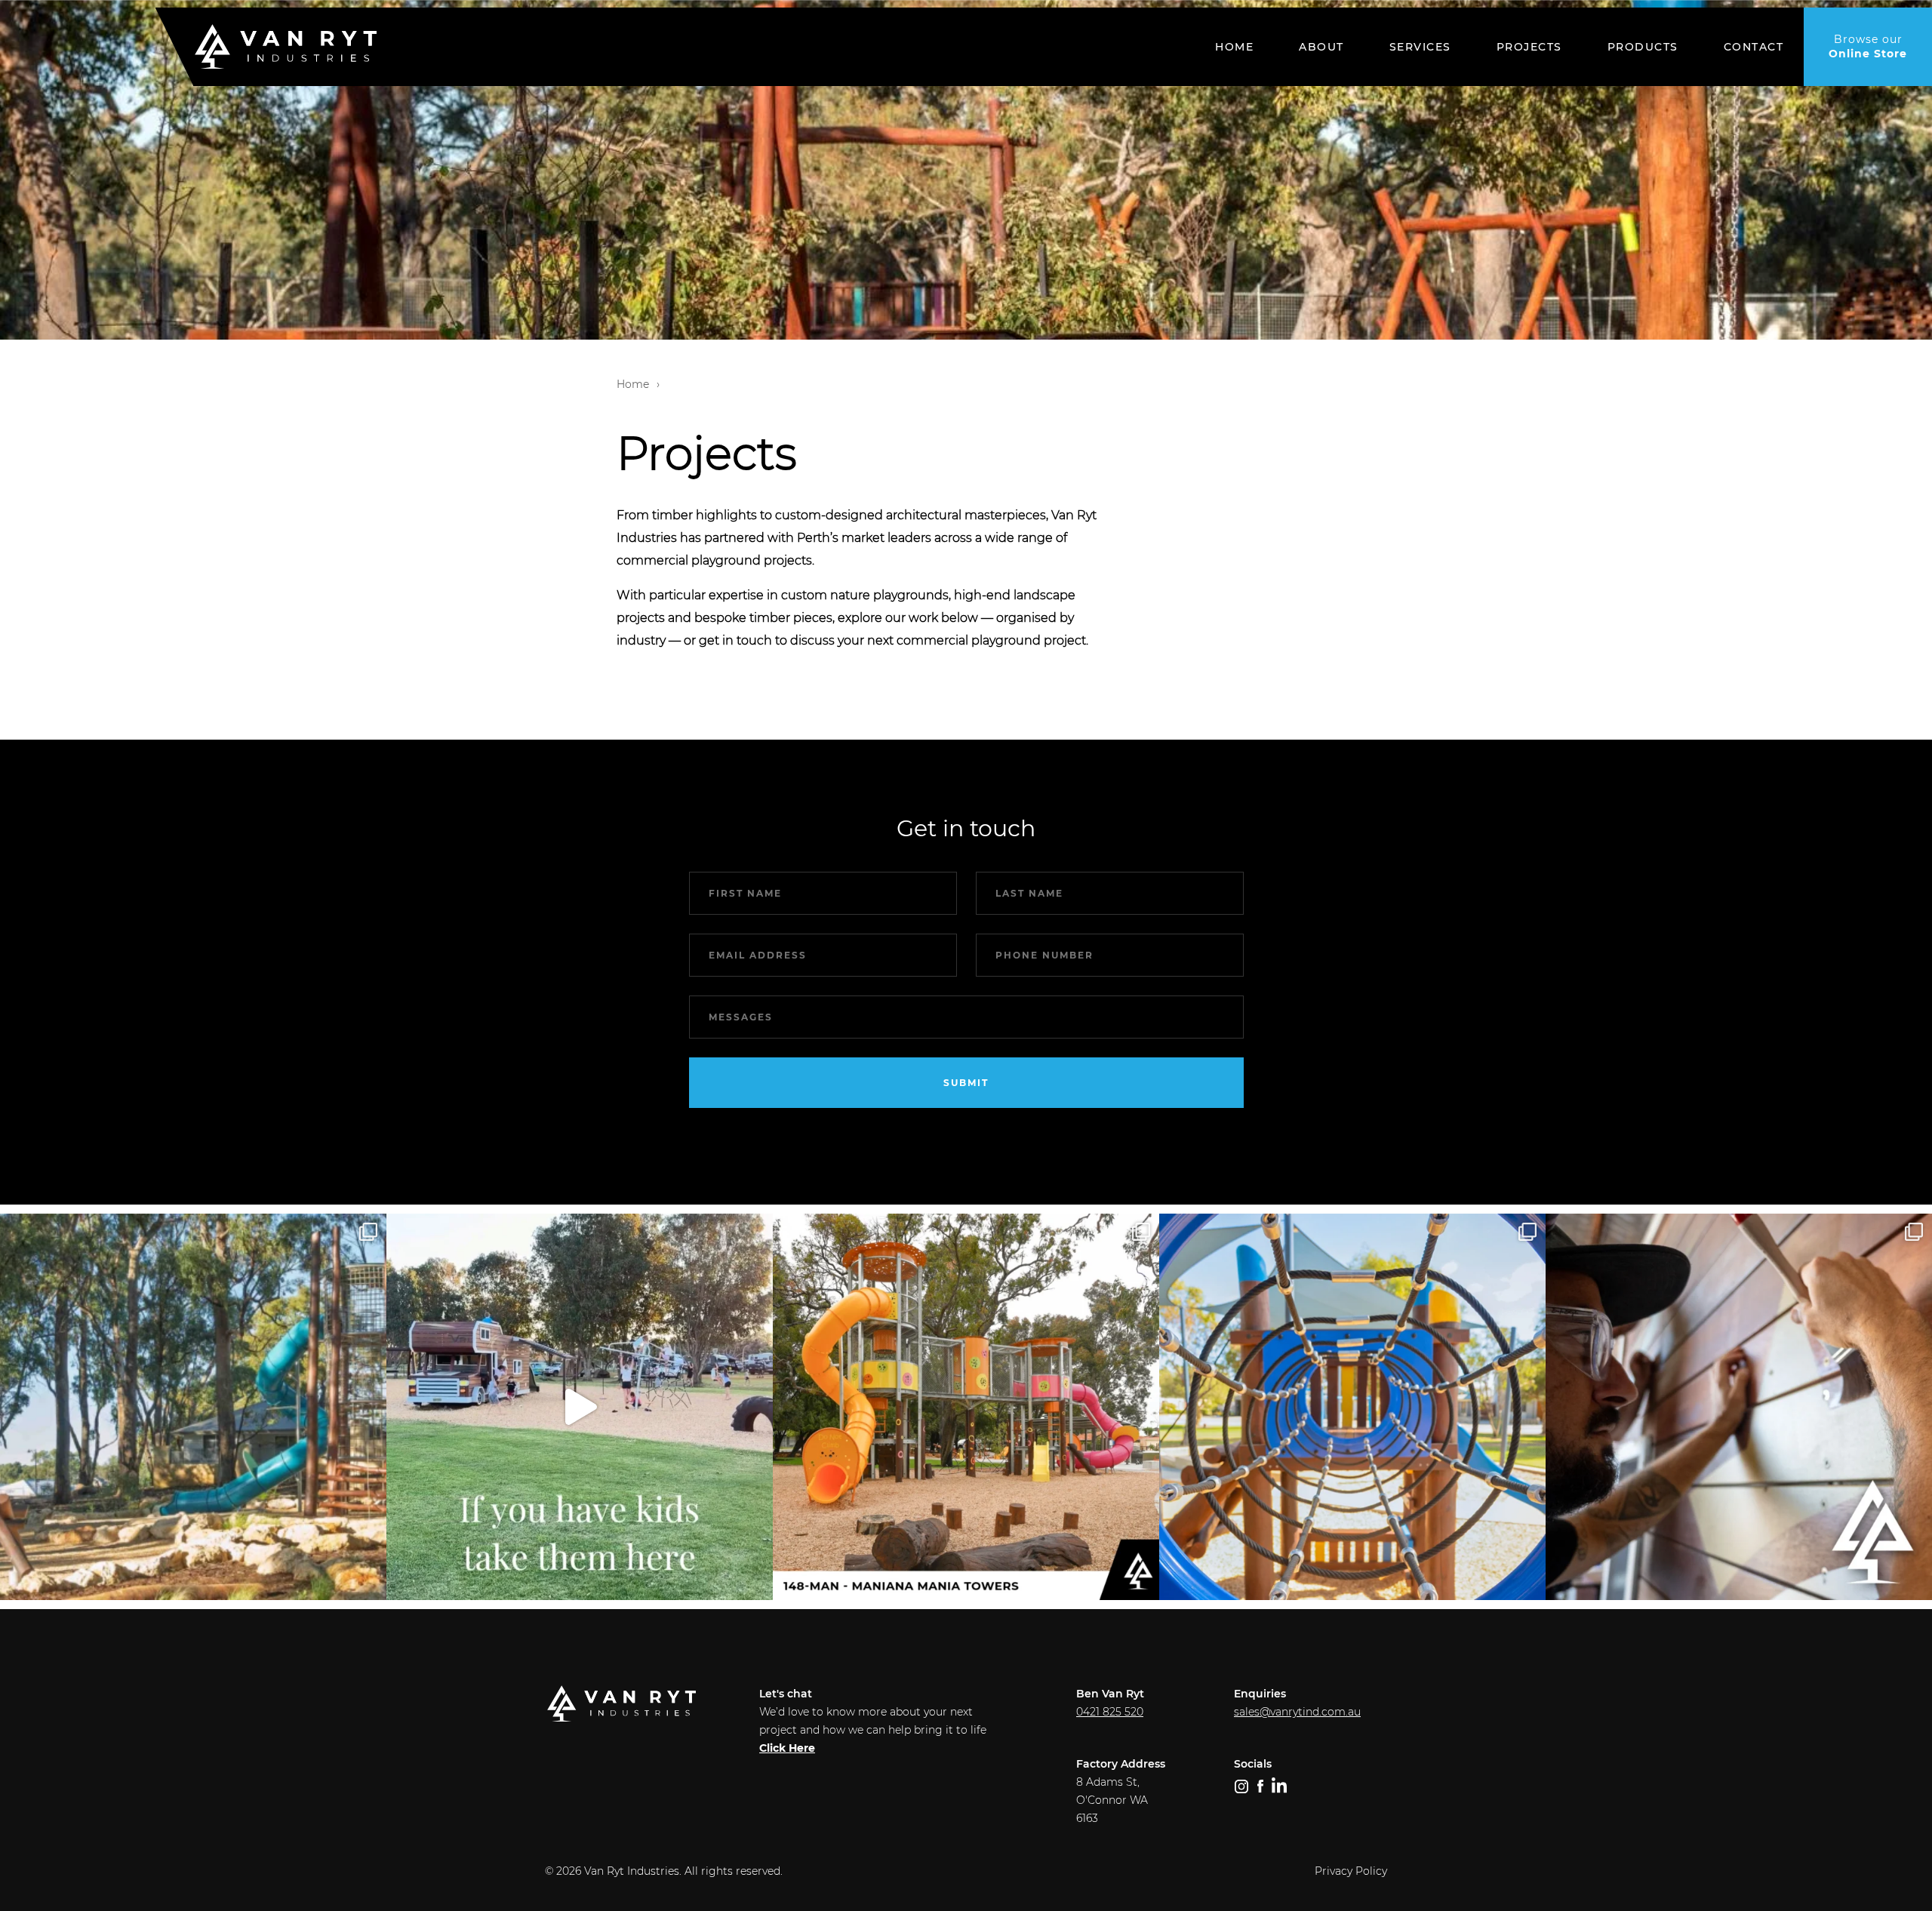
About (1321, 47)
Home (1234, 47)
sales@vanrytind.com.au (1297, 1712)
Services (1420, 47)
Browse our (1868, 46)
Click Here (787, 1748)
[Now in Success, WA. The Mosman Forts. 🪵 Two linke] (1352, 1407)
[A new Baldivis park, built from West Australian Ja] (193, 1407)
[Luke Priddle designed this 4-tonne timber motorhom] (1739, 1407)
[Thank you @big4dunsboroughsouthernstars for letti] (580, 1407)
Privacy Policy (1351, 1871)
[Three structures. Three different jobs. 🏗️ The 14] (966, 1407)
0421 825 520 (1110, 1712)
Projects (1529, 47)
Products (1643, 47)
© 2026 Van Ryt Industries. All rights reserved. (664, 1871)
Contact (1754, 47)
